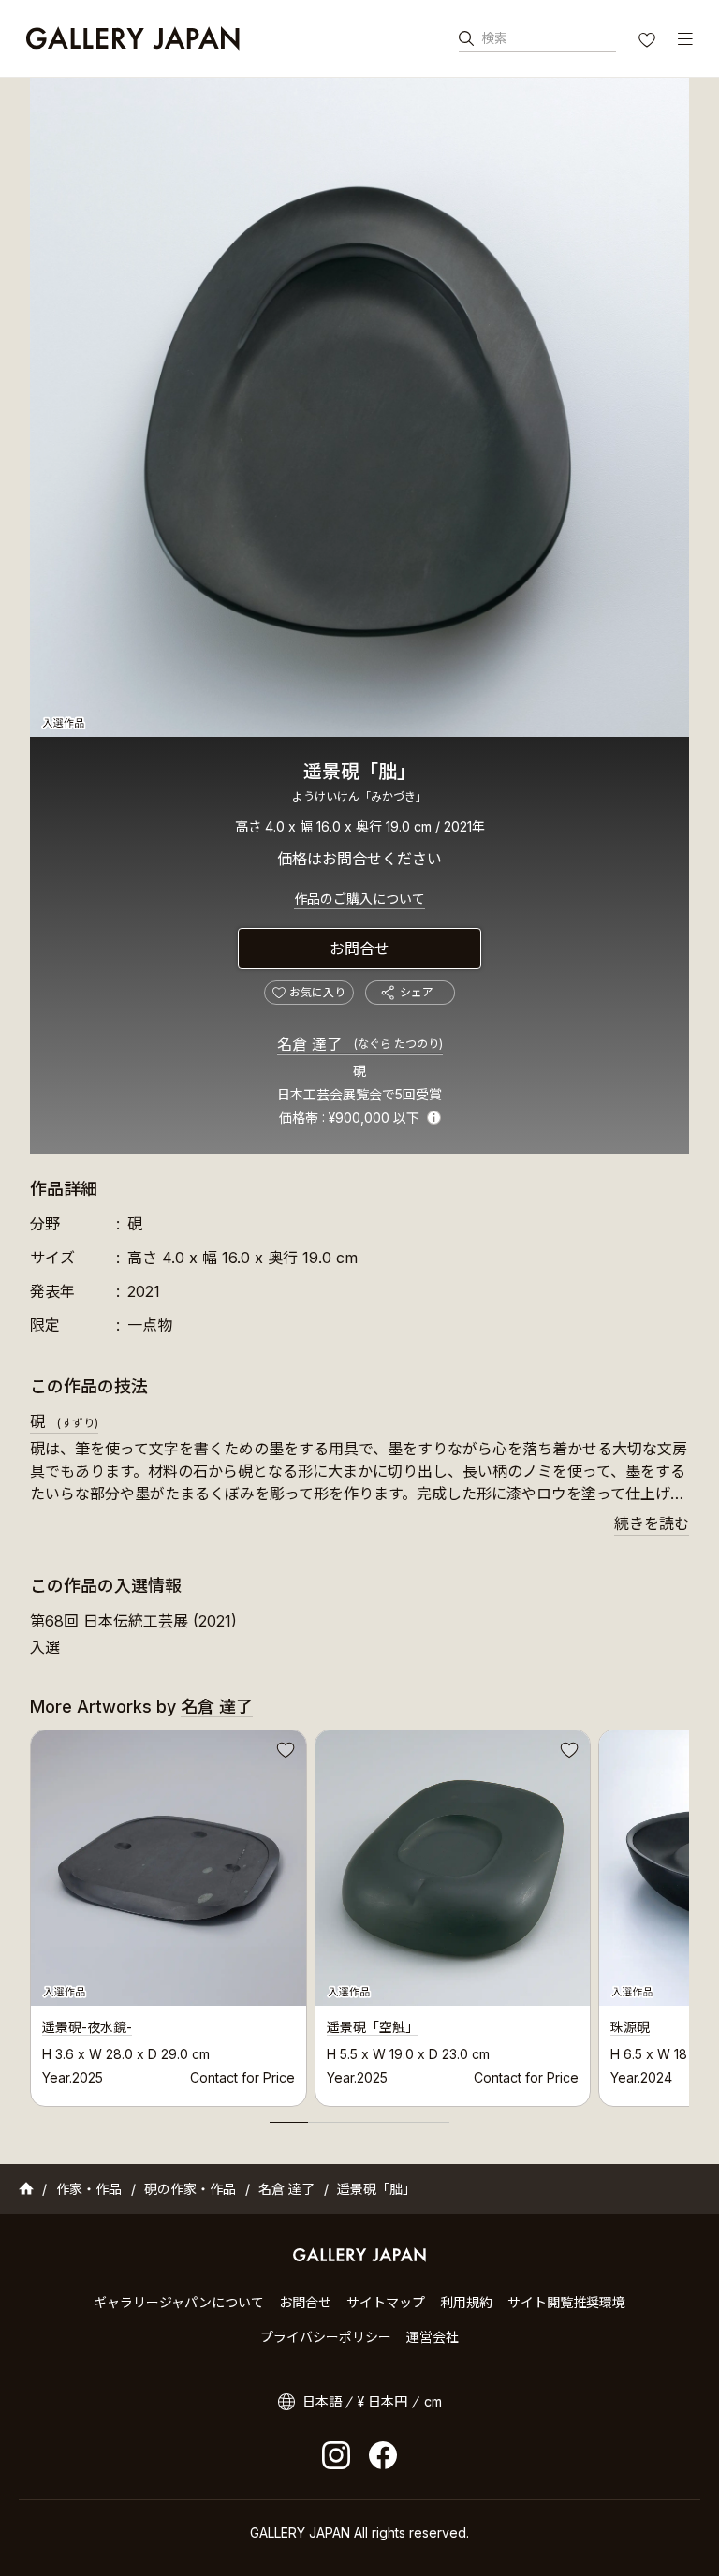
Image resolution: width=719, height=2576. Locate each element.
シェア (417, 992)
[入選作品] (359, 407)
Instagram (336, 2455)
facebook (383, 2455)
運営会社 (433, 2337)
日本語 (322, 2401)
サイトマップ (386, 2302)
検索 (494, 38)
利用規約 (466, 2302)
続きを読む (652, 1524)
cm (433, 2401)
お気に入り (649, 42)
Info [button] (434, 1118)
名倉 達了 (360, 1044)
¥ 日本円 (382, 2401)
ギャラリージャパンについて (179, 2302)
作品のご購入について (359, 898)
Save (284, 1753)
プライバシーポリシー (326, 2337)
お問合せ (359, 949)
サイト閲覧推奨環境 (566, 2302)
